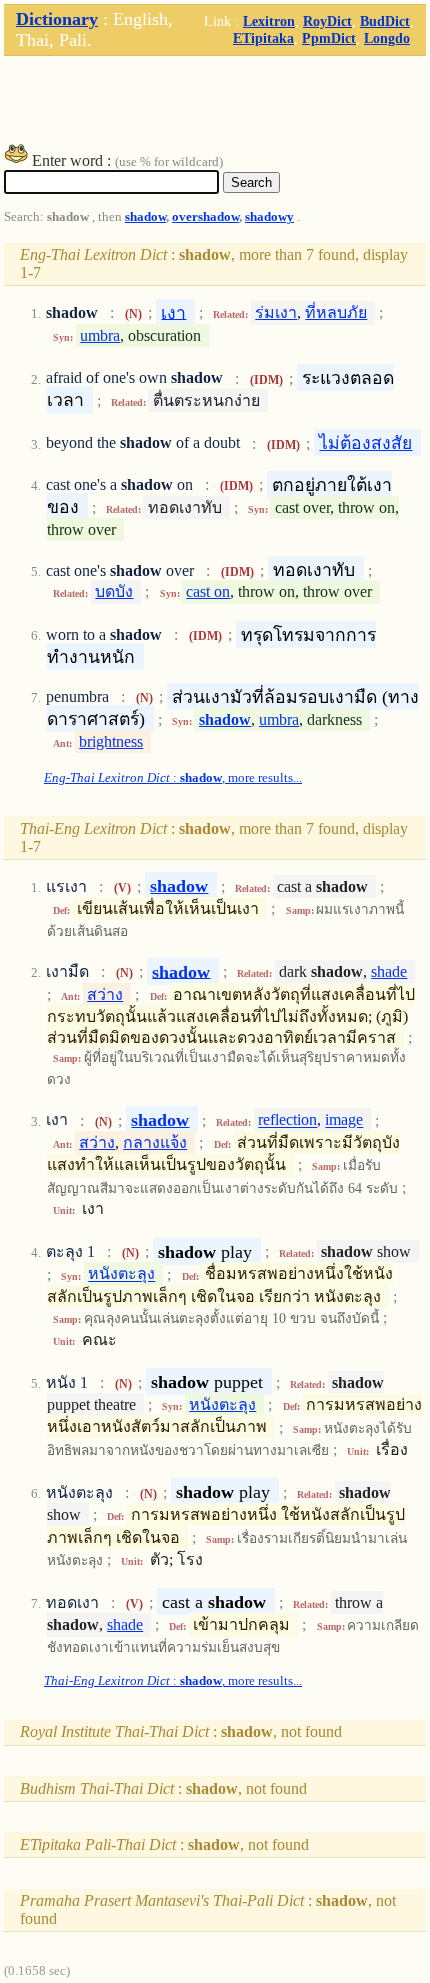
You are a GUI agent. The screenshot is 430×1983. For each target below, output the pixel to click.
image (344, 1120)
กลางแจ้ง (155, 1142)
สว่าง (105, 994)
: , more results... (173, 778)
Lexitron (269, 21)
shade (389, 971)
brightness (111, 741)
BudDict (385, 21)
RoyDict (327, 21)
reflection (287, 1120)
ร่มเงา (276, 312)
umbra (100, 335)
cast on (208, 591)
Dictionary (57, 19)
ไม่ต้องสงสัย (365, 443)
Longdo (387, 38)
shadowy (269, 217)
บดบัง (114, 591)
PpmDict (329, 38)
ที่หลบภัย (336, 312)
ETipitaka (263, 38)
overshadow (205, 217)
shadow (145, 217)
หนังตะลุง (121, 1274)
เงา (173, 312)
